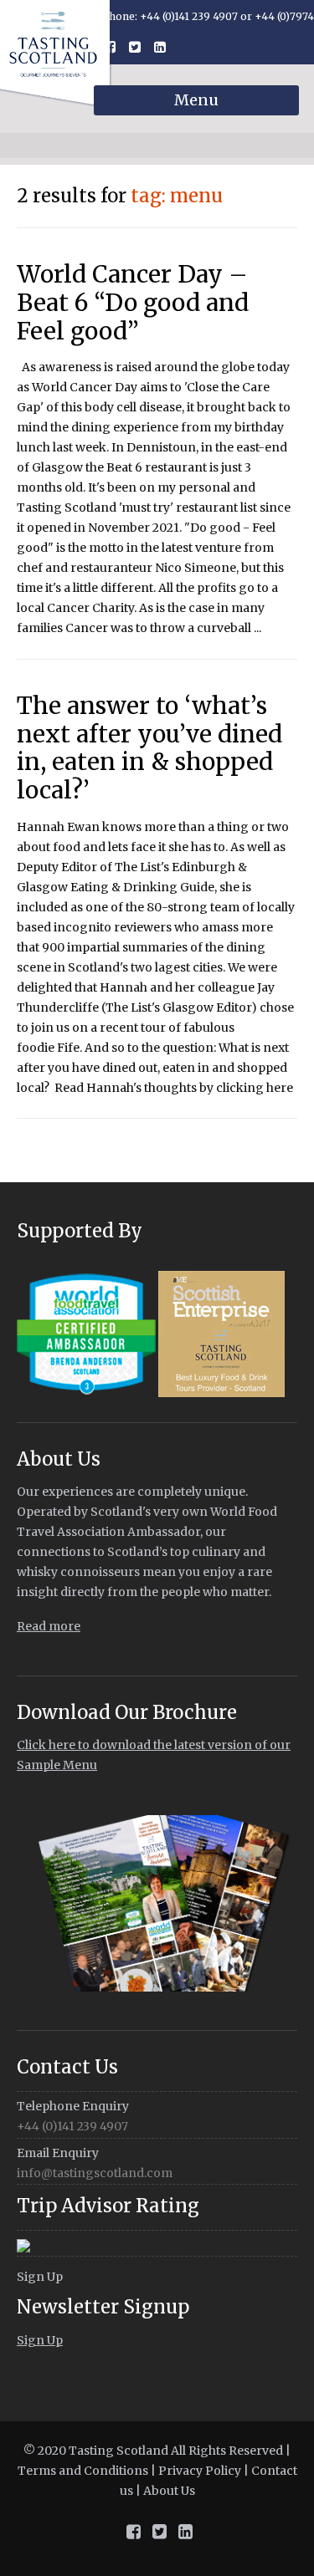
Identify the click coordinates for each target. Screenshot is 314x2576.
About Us (169, 2491)
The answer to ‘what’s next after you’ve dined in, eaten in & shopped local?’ (149, 748)
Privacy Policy (200, 2471)
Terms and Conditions (83, 2471)
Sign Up (40, 2277)
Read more (49, 1626)
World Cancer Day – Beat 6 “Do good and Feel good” (133, 302)
